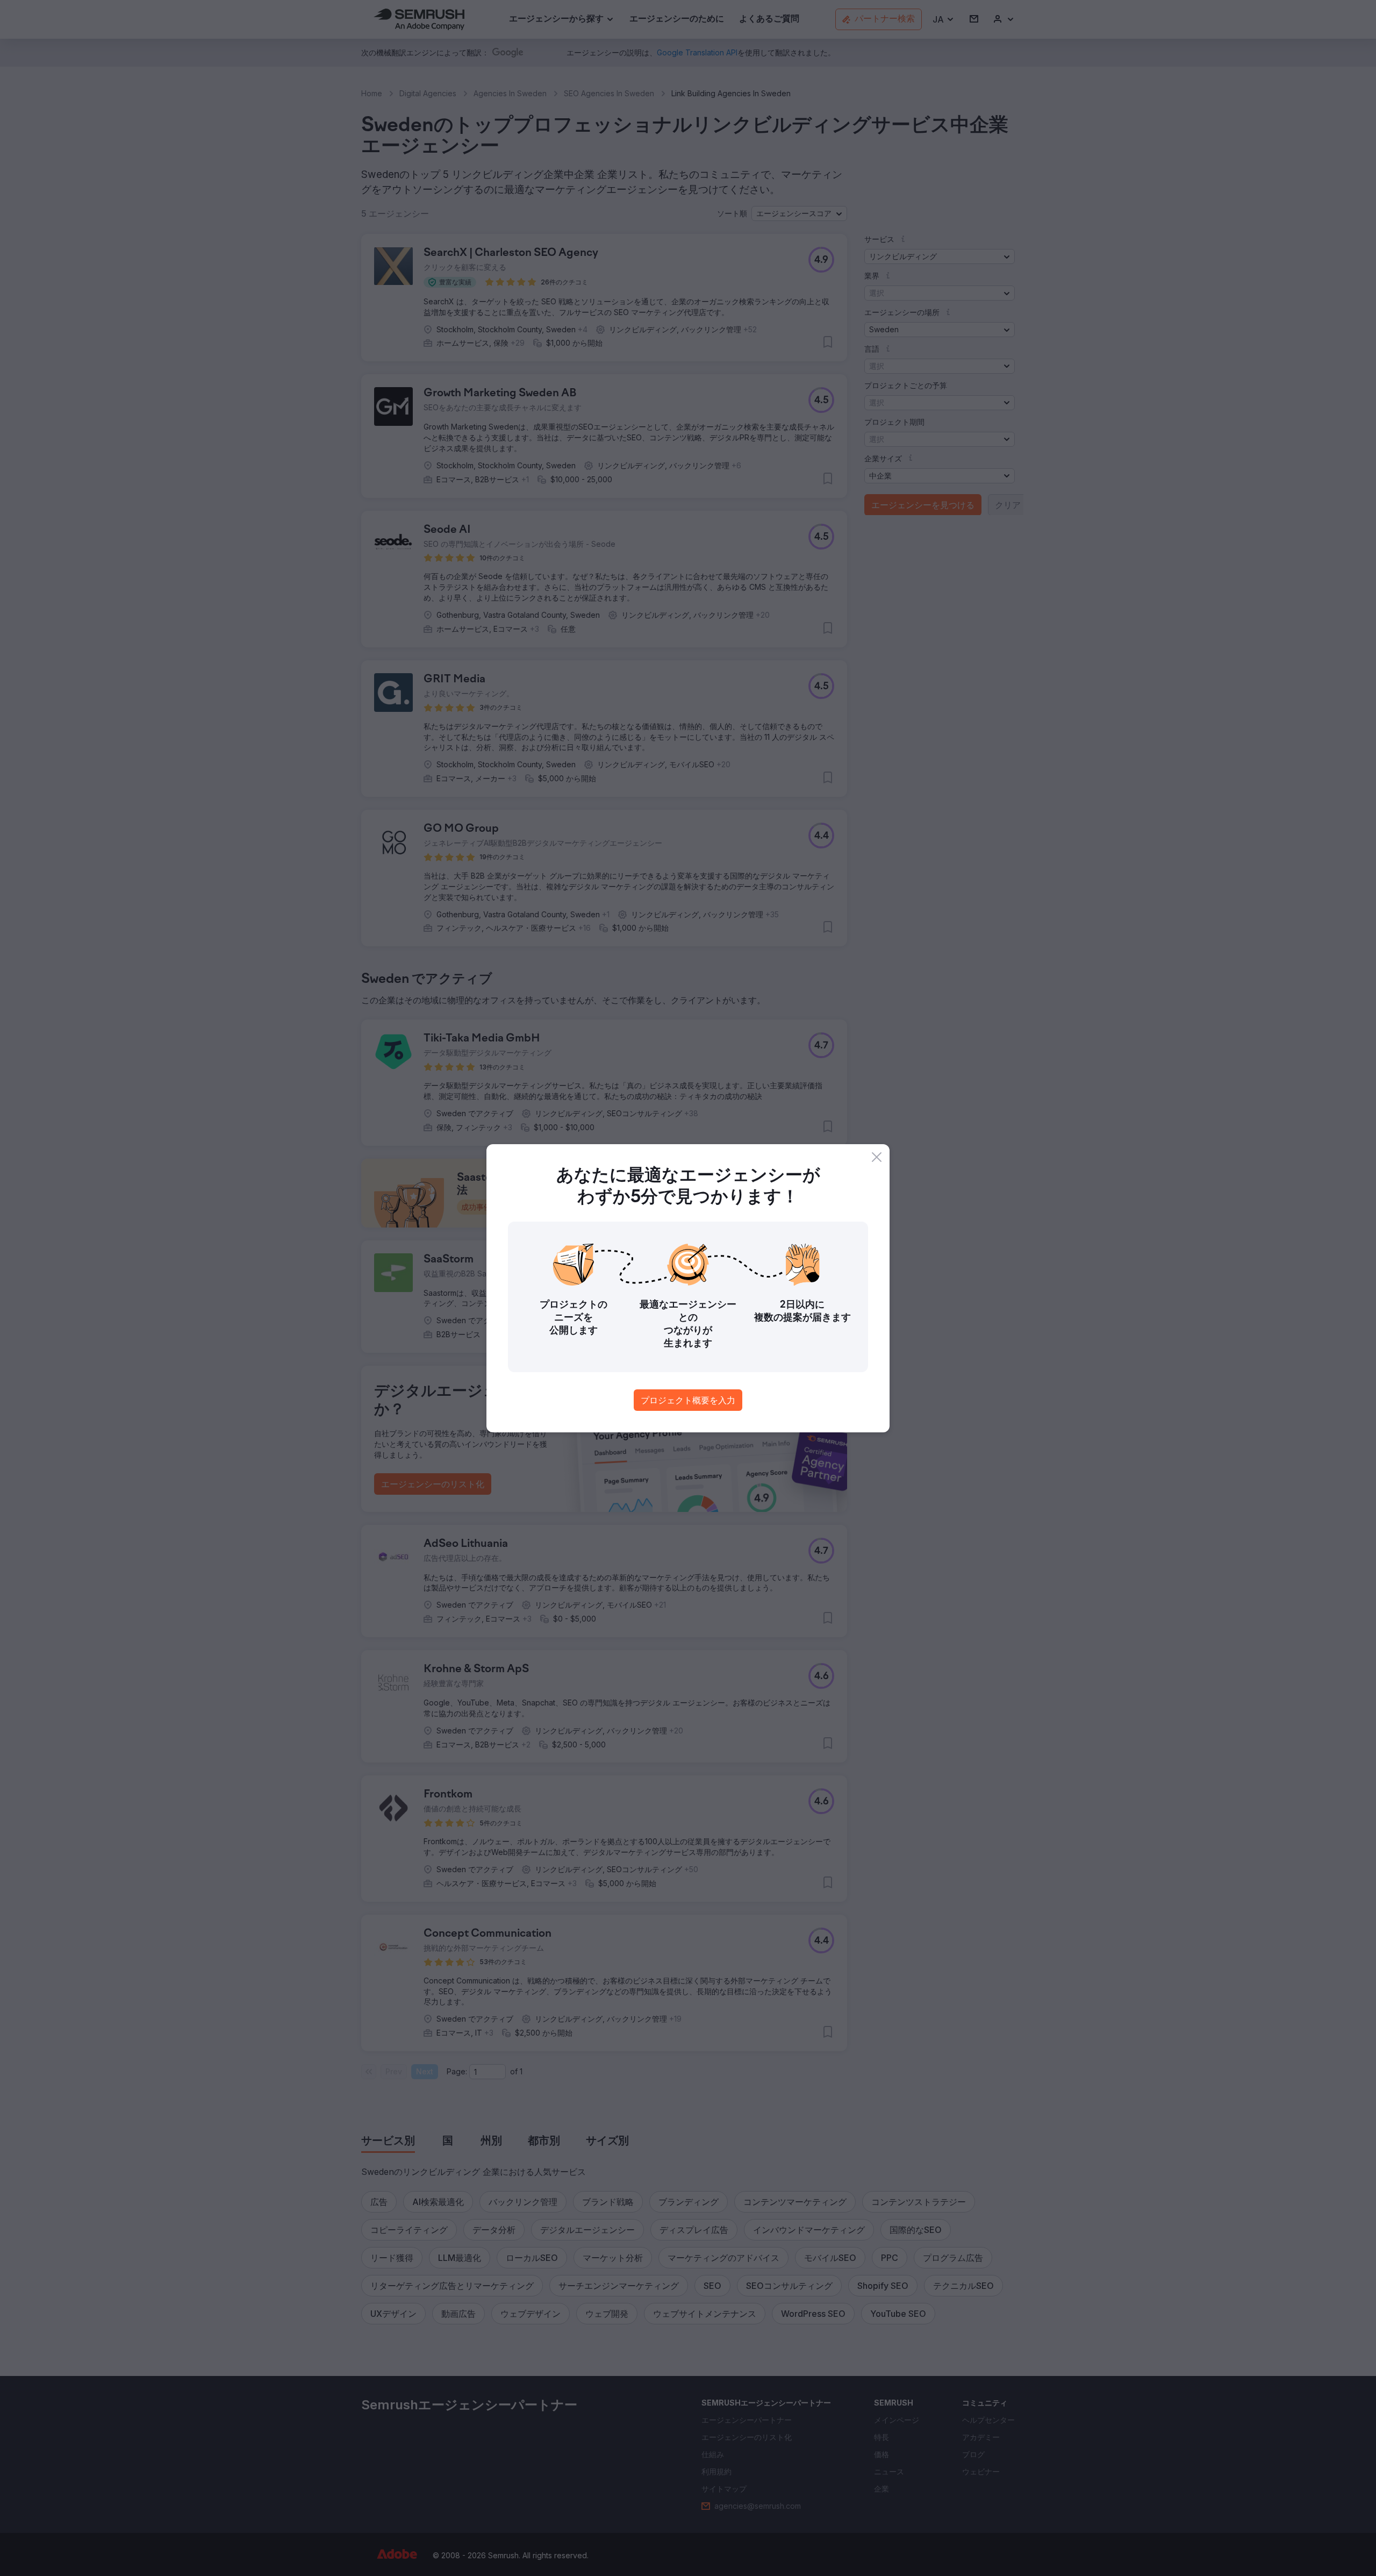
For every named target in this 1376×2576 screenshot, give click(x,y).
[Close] (877, 1157)
